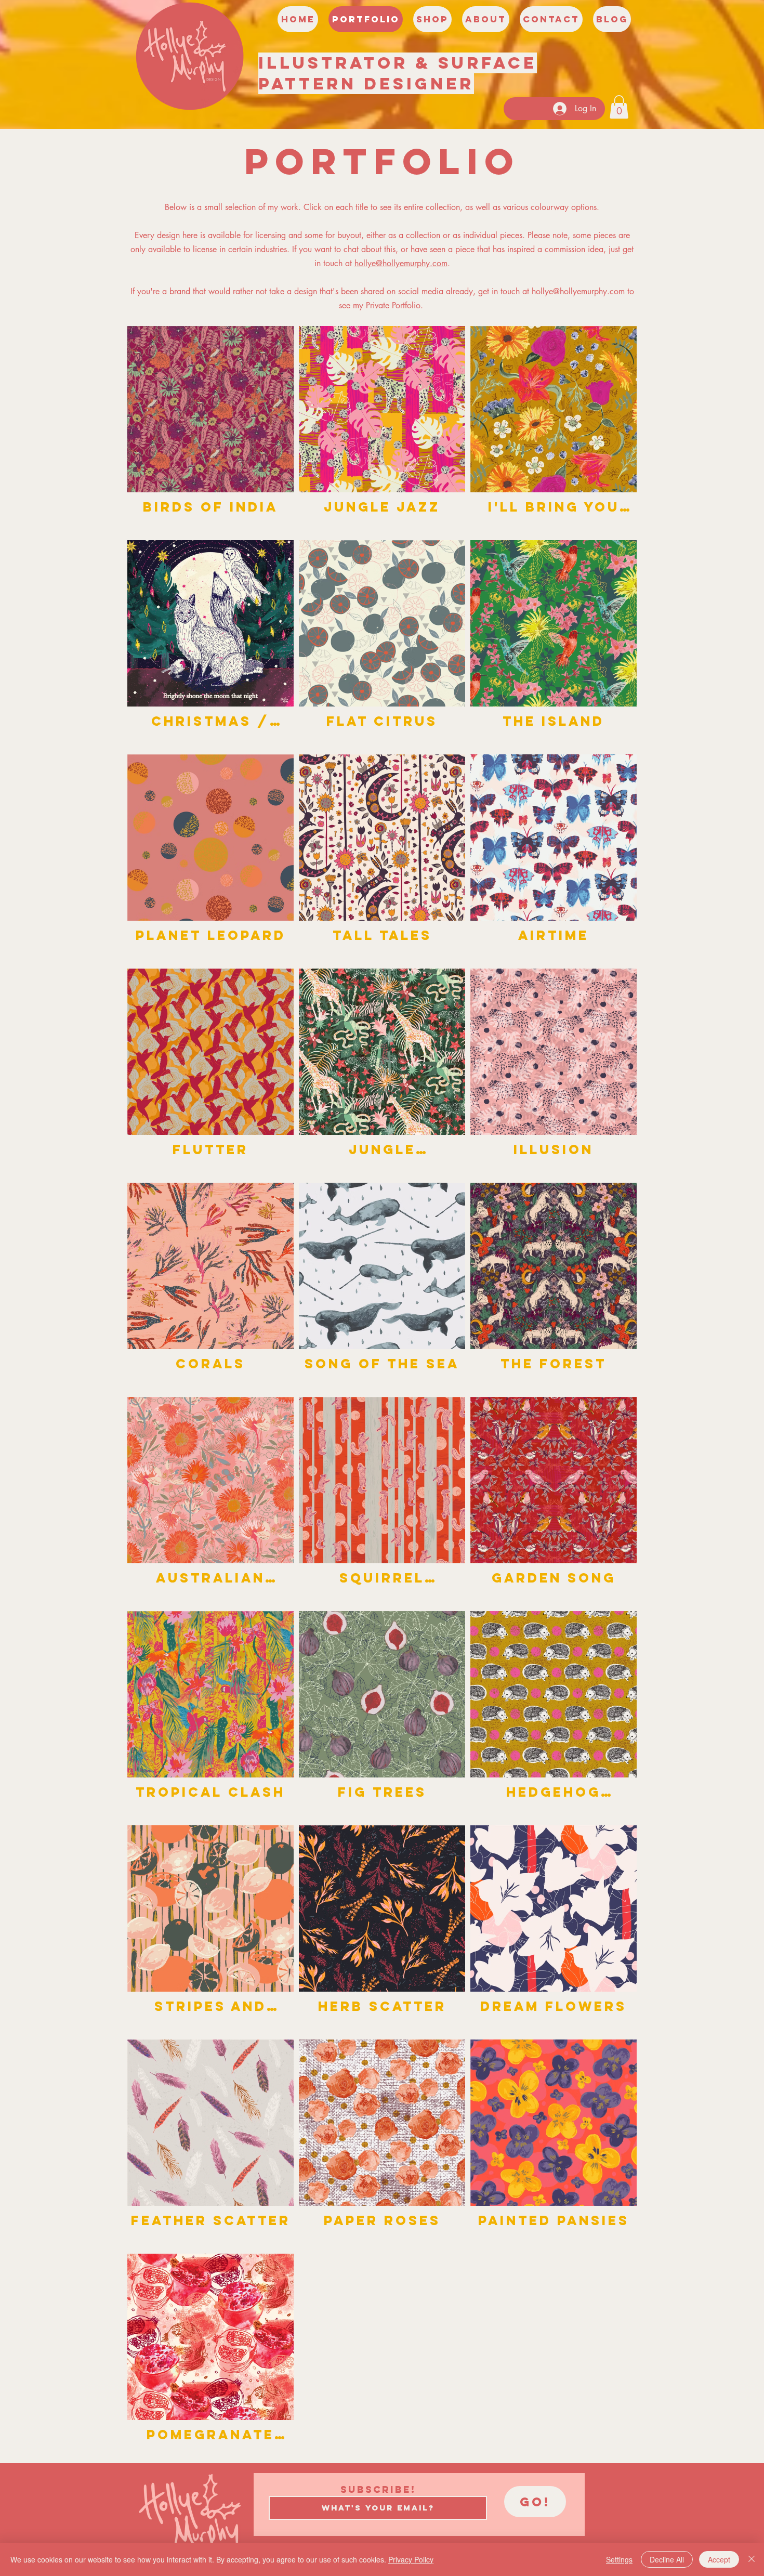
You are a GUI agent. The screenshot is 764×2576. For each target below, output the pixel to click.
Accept (719, 2559)
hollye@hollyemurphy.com (401, 263)
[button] (619, 107)
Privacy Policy (411, 2559)
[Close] (752, 2559)
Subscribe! (378, 2490)
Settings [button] (619, 2559)
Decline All (667, 2559)
